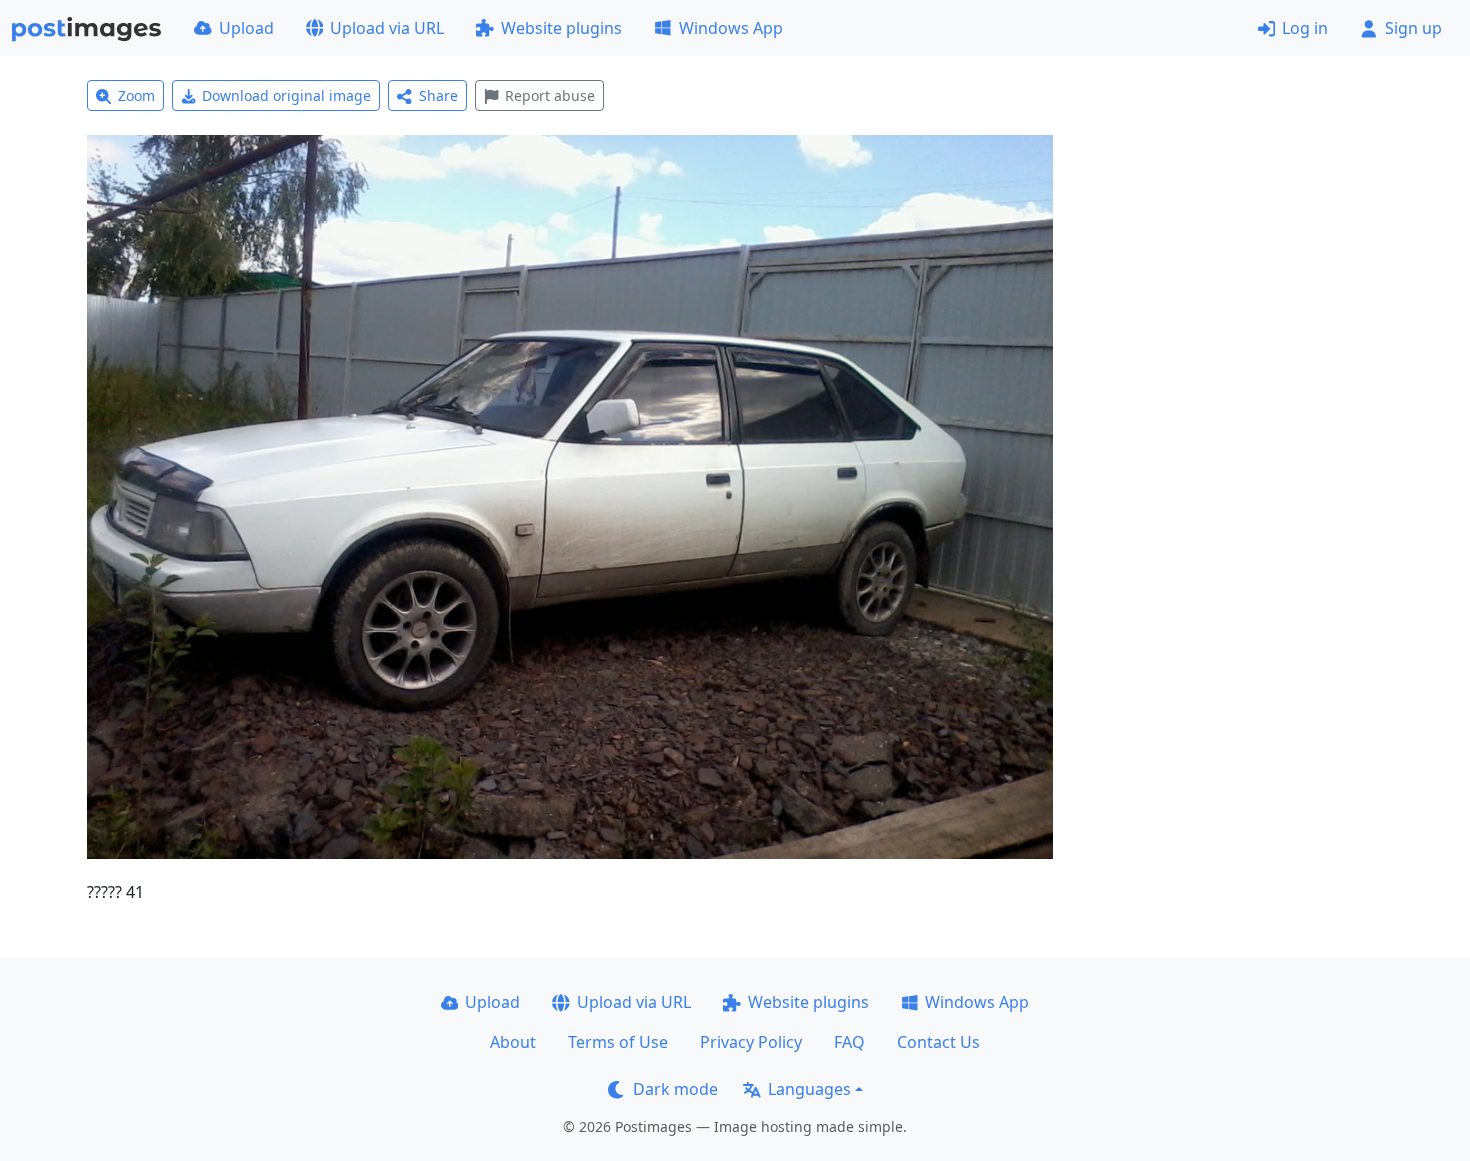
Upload (246, 28)
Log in (1305, 28)
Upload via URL (387, 28)
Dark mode (675, 1089)
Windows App (731, 28)
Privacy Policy (751, 1042)
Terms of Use (618, 1042)
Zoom (136, 95)
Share (438, 95)
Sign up (1413, 28)
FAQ (849, 1042)
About (513, 1042)
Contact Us (938, 1042)
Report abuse (550, 95)
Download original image (286, 95)
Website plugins (561, 28)
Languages (809, 1089)
